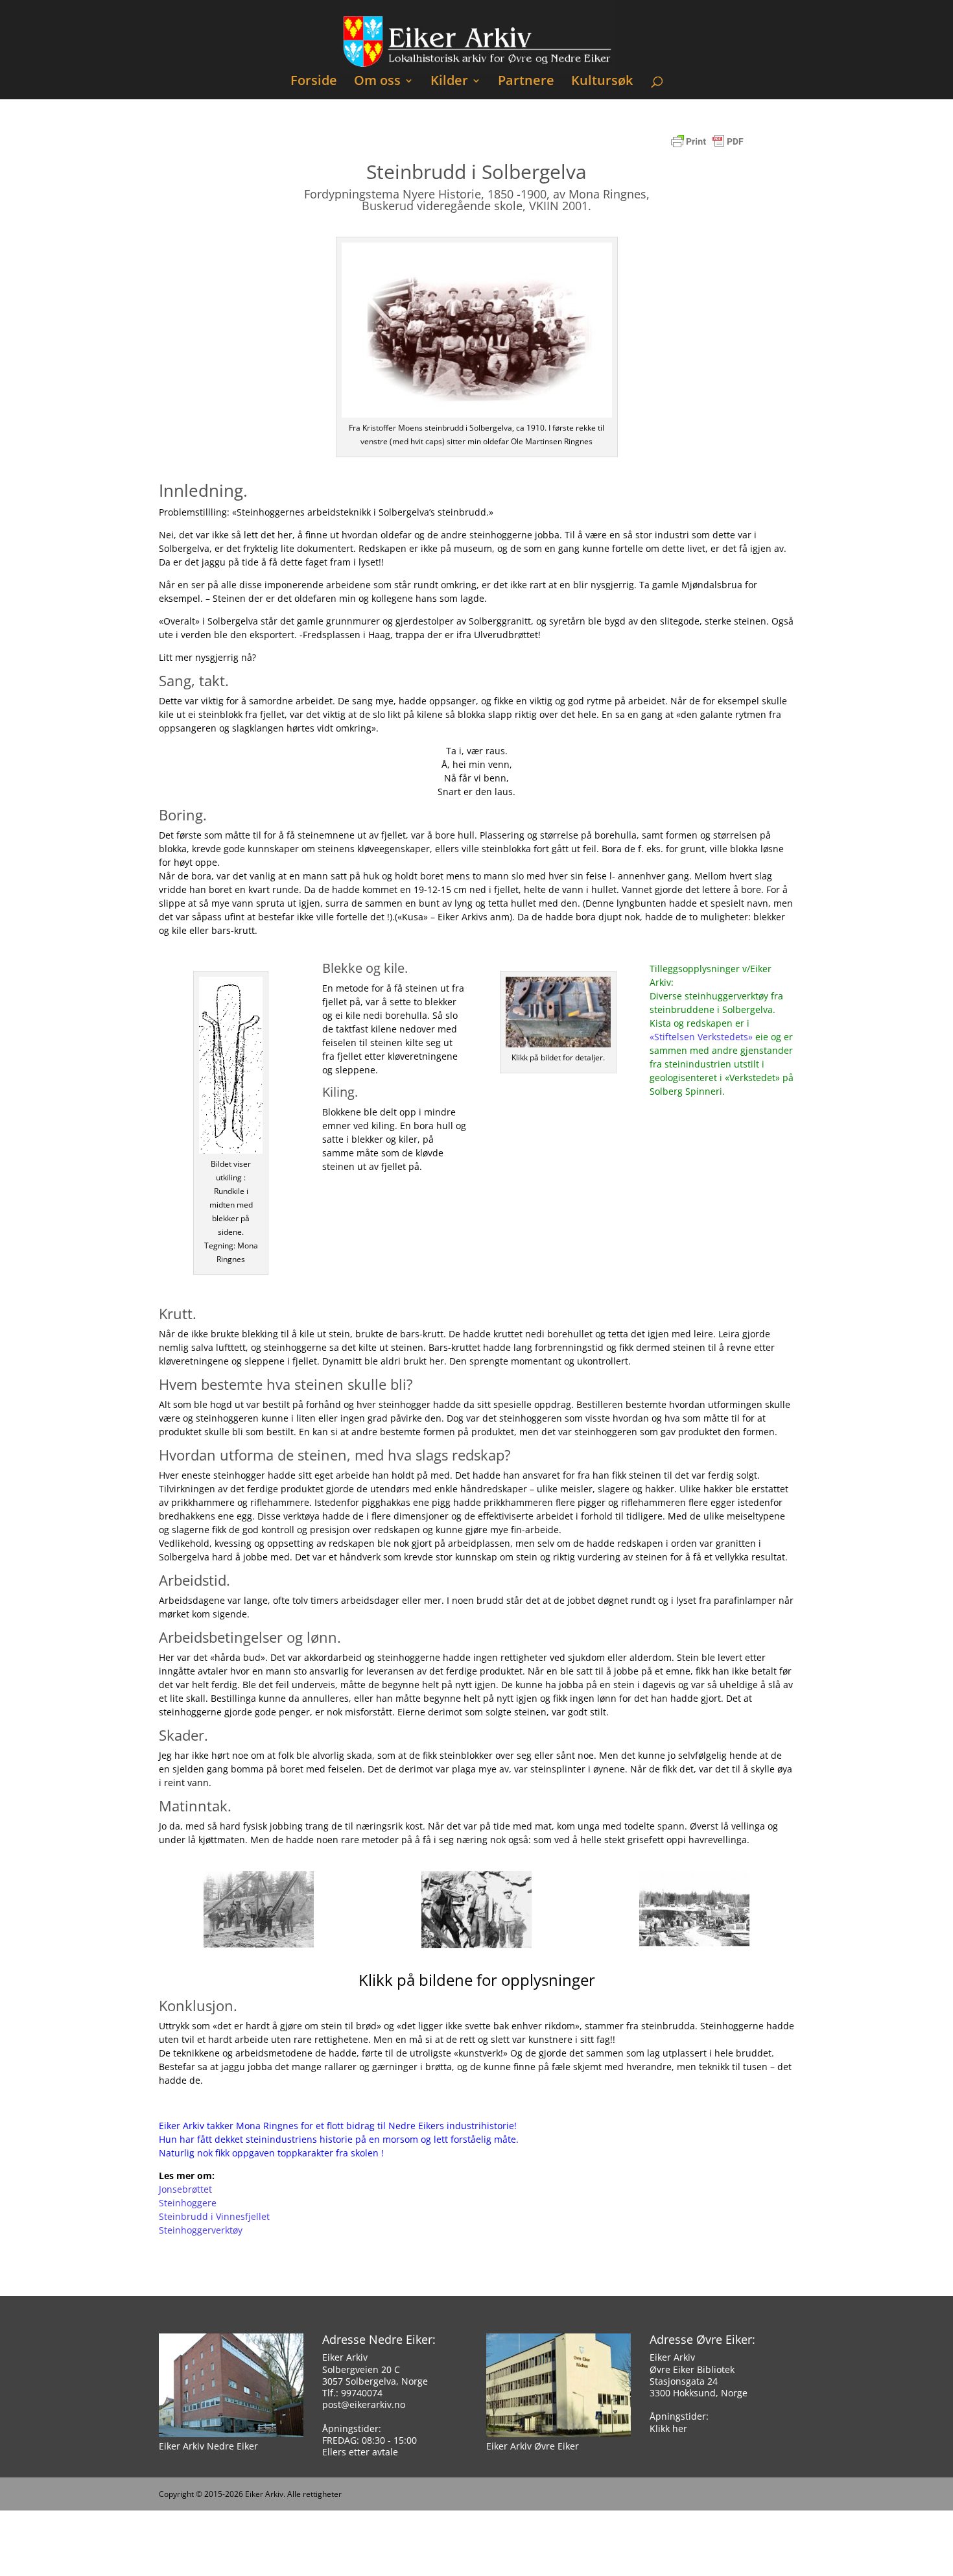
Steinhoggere (188, 2203)
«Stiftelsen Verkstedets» (701, 1037)
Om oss (377, 82)
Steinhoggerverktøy (201, 2230)
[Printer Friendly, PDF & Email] (707, 148)
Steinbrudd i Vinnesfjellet (214, 2216)
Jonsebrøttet (185, 2189)
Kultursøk (602, 82)
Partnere (526, 82)
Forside (314, 82)
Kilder (449, 82)
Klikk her (668, 2428)
